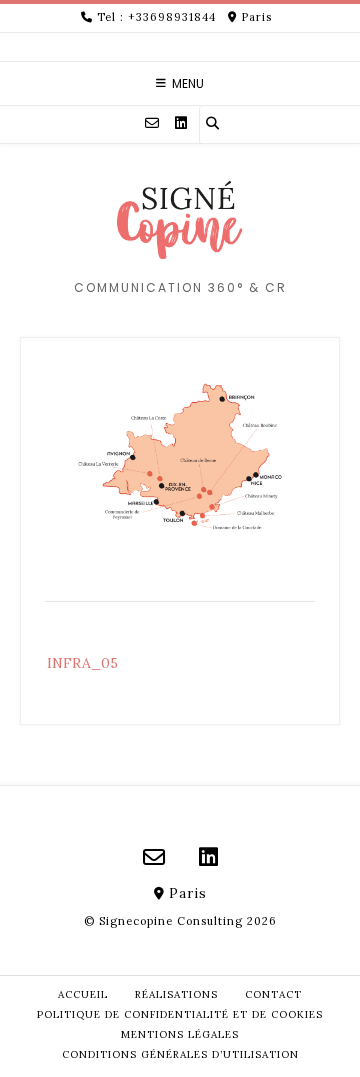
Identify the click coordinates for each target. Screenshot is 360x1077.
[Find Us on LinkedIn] (181, 123)
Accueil (83, 994)
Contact (273, 994)
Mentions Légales (180, 1034)
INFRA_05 (82, 663)
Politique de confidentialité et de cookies (180, 1014)
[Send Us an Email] (152, 123)
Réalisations (176, 994)
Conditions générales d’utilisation (180, 1054)
